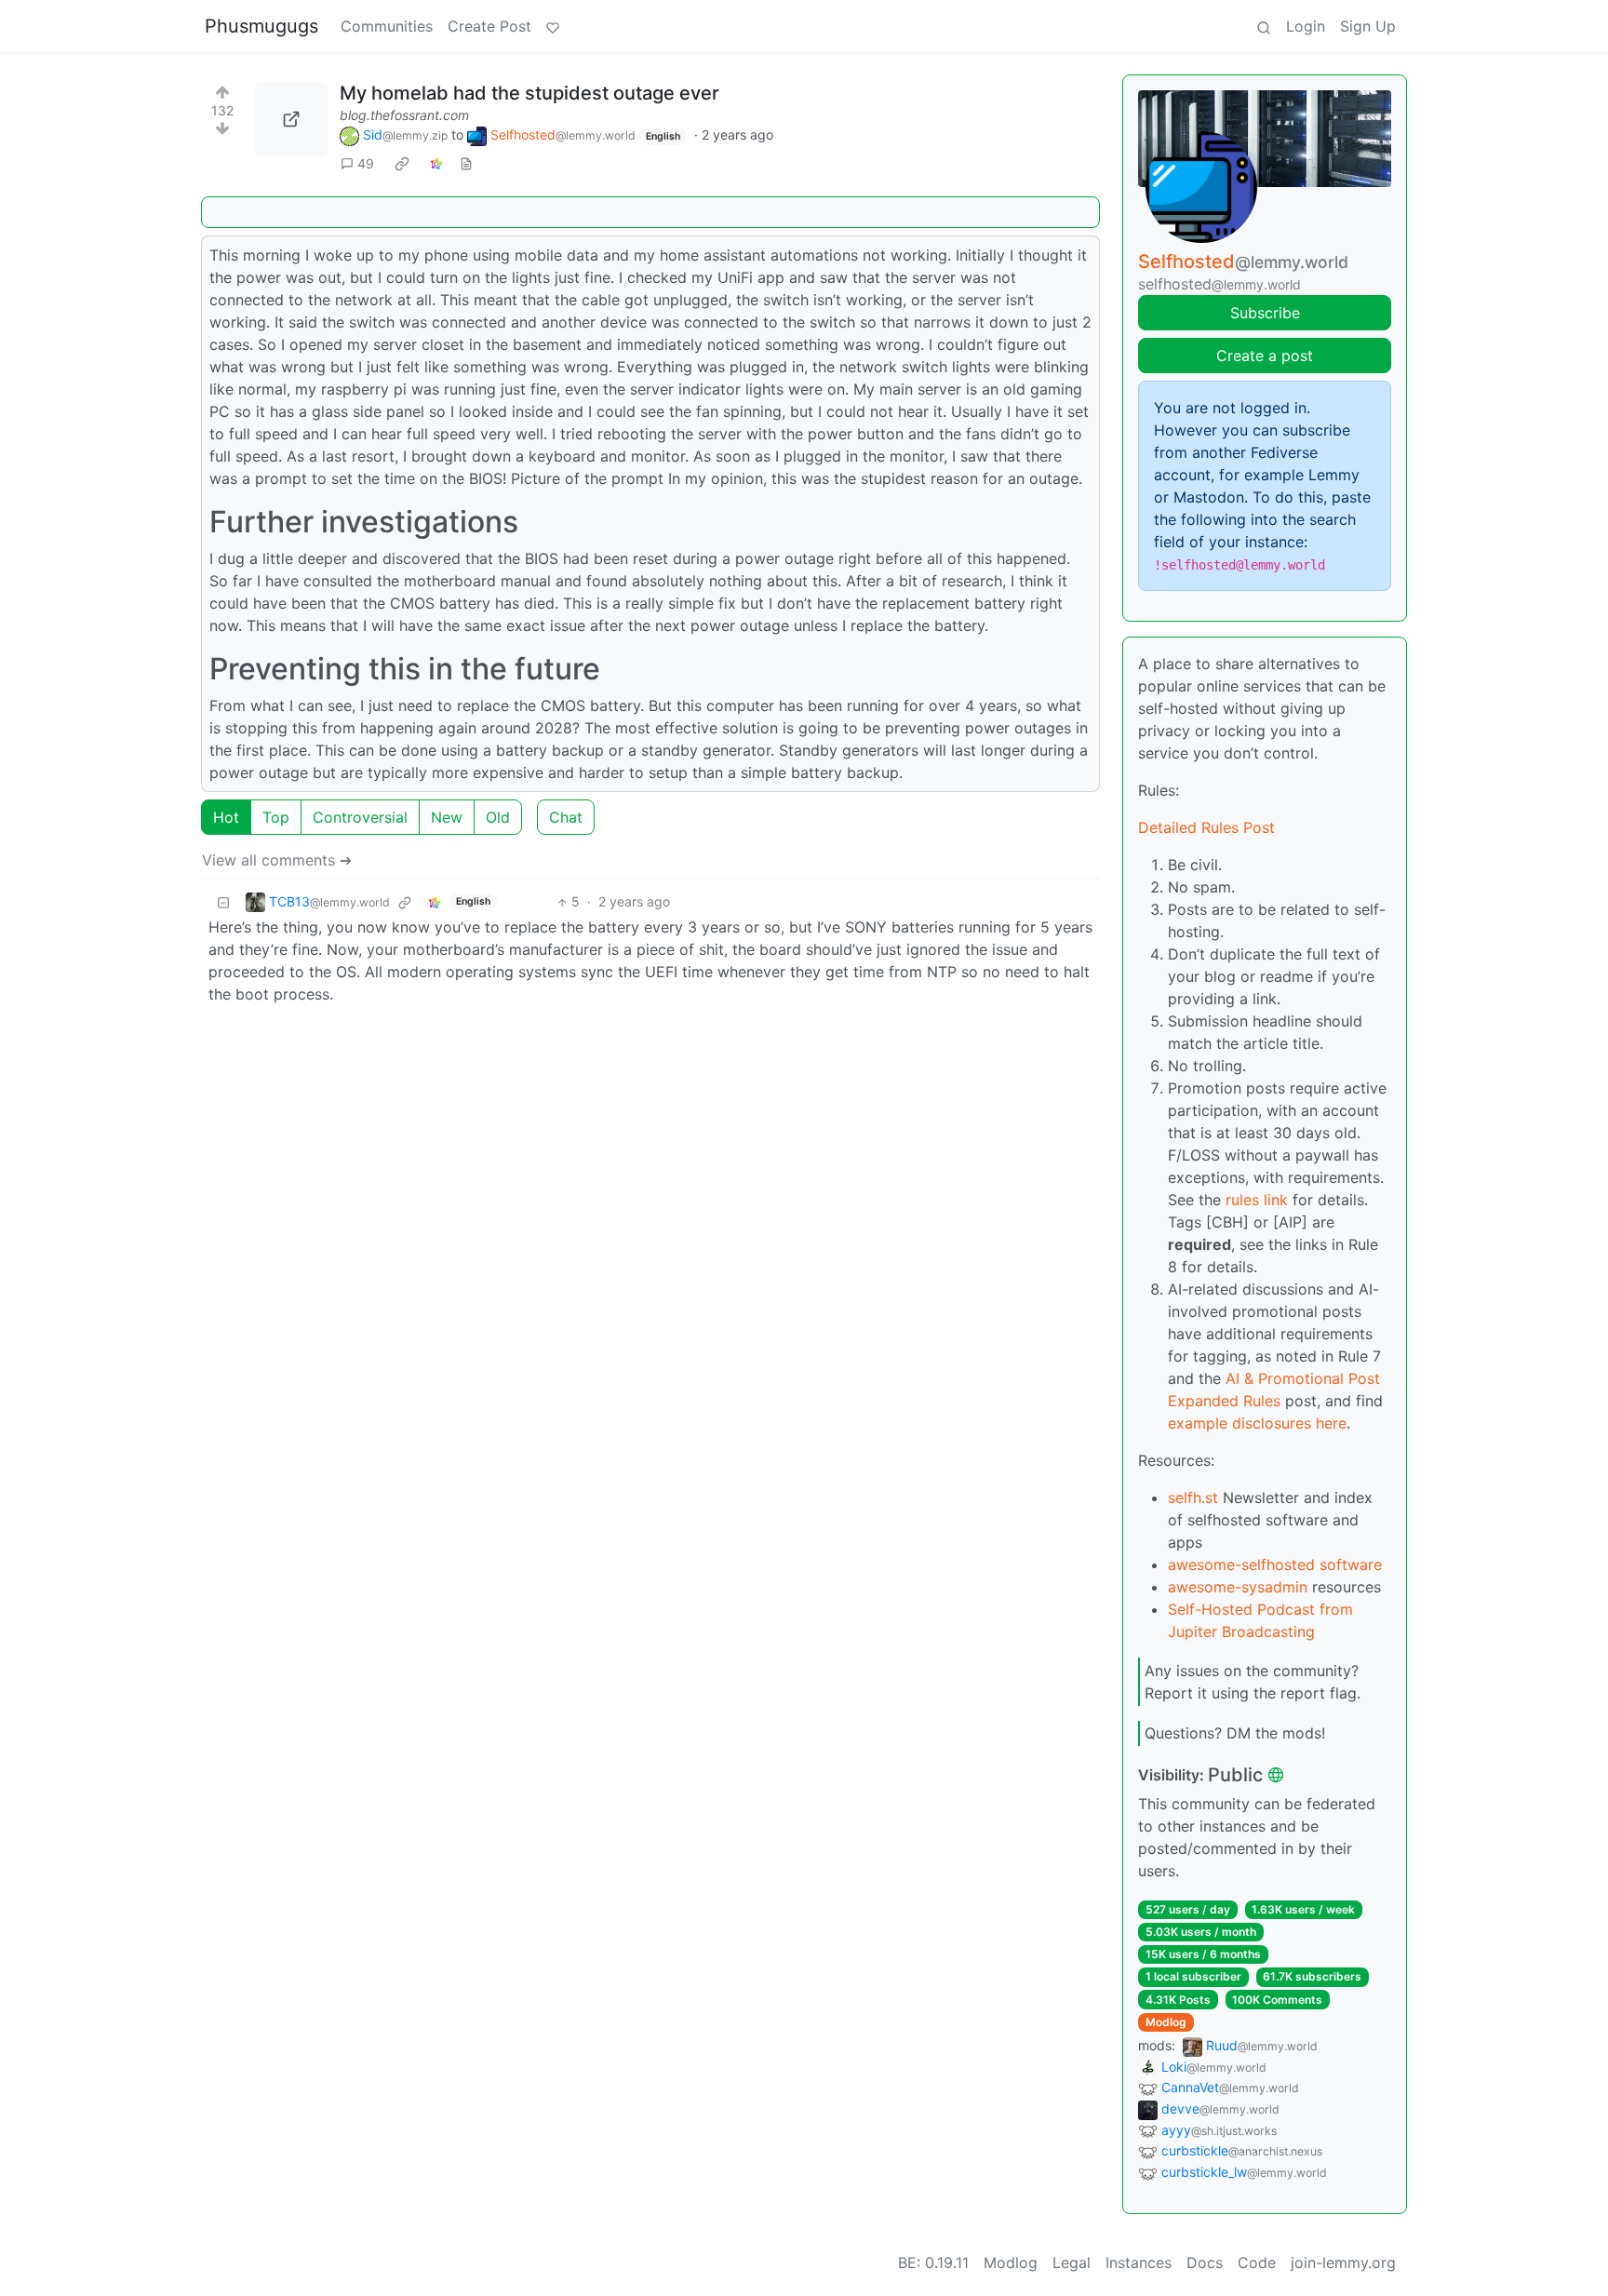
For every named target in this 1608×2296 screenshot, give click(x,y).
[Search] (1264, 26)
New (447, 817)
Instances (1139, 2262)
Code (1257, 2262)
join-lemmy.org (1343, 2262)
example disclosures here (1257, 1423)
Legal (1072, 2262)
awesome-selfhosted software (1275, 1564)
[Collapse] (223, 901)
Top (276, 817)
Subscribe (1265, 313)
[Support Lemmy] (553, 26)
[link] (402, 164)
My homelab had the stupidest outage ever (529, 93)
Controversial (360, 817)
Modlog (1166, 2022)
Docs (1205, 2262)
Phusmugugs (261, 26)
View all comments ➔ (277, 860)
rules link (1257, 1200)
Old (498, 817)
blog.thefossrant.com (404, 115)
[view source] (466, 163)
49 (366, 163)
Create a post (1265, 356)
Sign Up (1368, 26)
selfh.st (1193, 1497)
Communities (387, 26)
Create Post (489, 26)
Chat (566, 817)
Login (1306, 26)
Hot (226, 817)
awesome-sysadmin (1238, 1587)
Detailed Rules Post (1206, 827)
